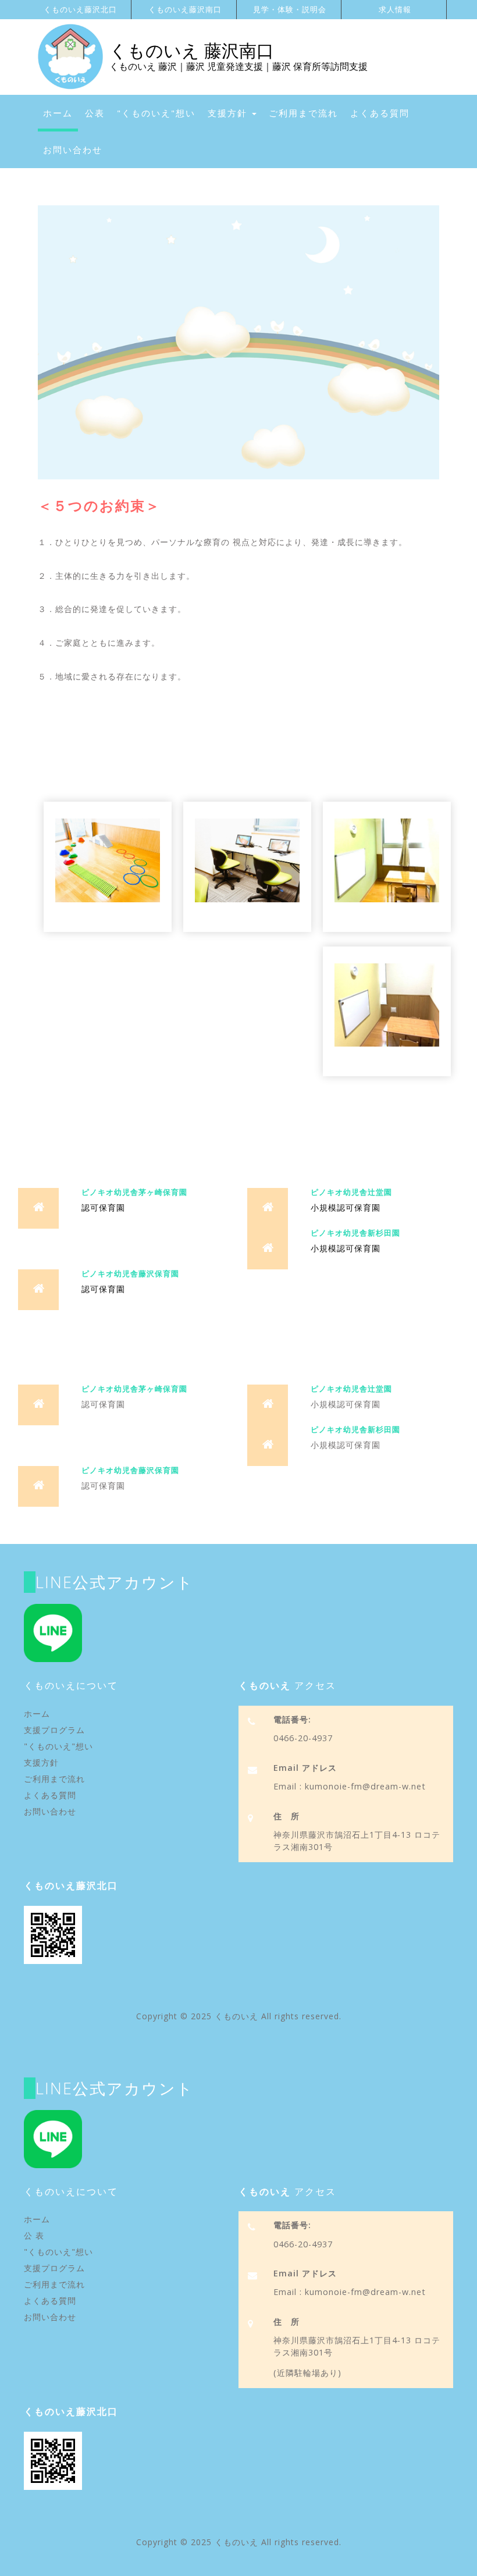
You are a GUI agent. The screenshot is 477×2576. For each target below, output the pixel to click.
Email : (288, 1786)
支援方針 (229, 113)
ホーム (60, 113)
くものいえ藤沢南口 (185, 9)
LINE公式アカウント (115, 1582)
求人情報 (395, 9)
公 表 (34, 2235)
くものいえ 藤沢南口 (192, 50)
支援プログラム (54, 1730)
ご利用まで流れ (303, 113)
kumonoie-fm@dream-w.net (364, 1786)
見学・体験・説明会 (290, 9)
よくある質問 (380, 113)
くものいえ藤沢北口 (80, 9)
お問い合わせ (73, 150)
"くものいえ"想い (156, 113)
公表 (95, 113)
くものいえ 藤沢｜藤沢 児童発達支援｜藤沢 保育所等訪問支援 (238, 66)
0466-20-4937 (303, 1738)
